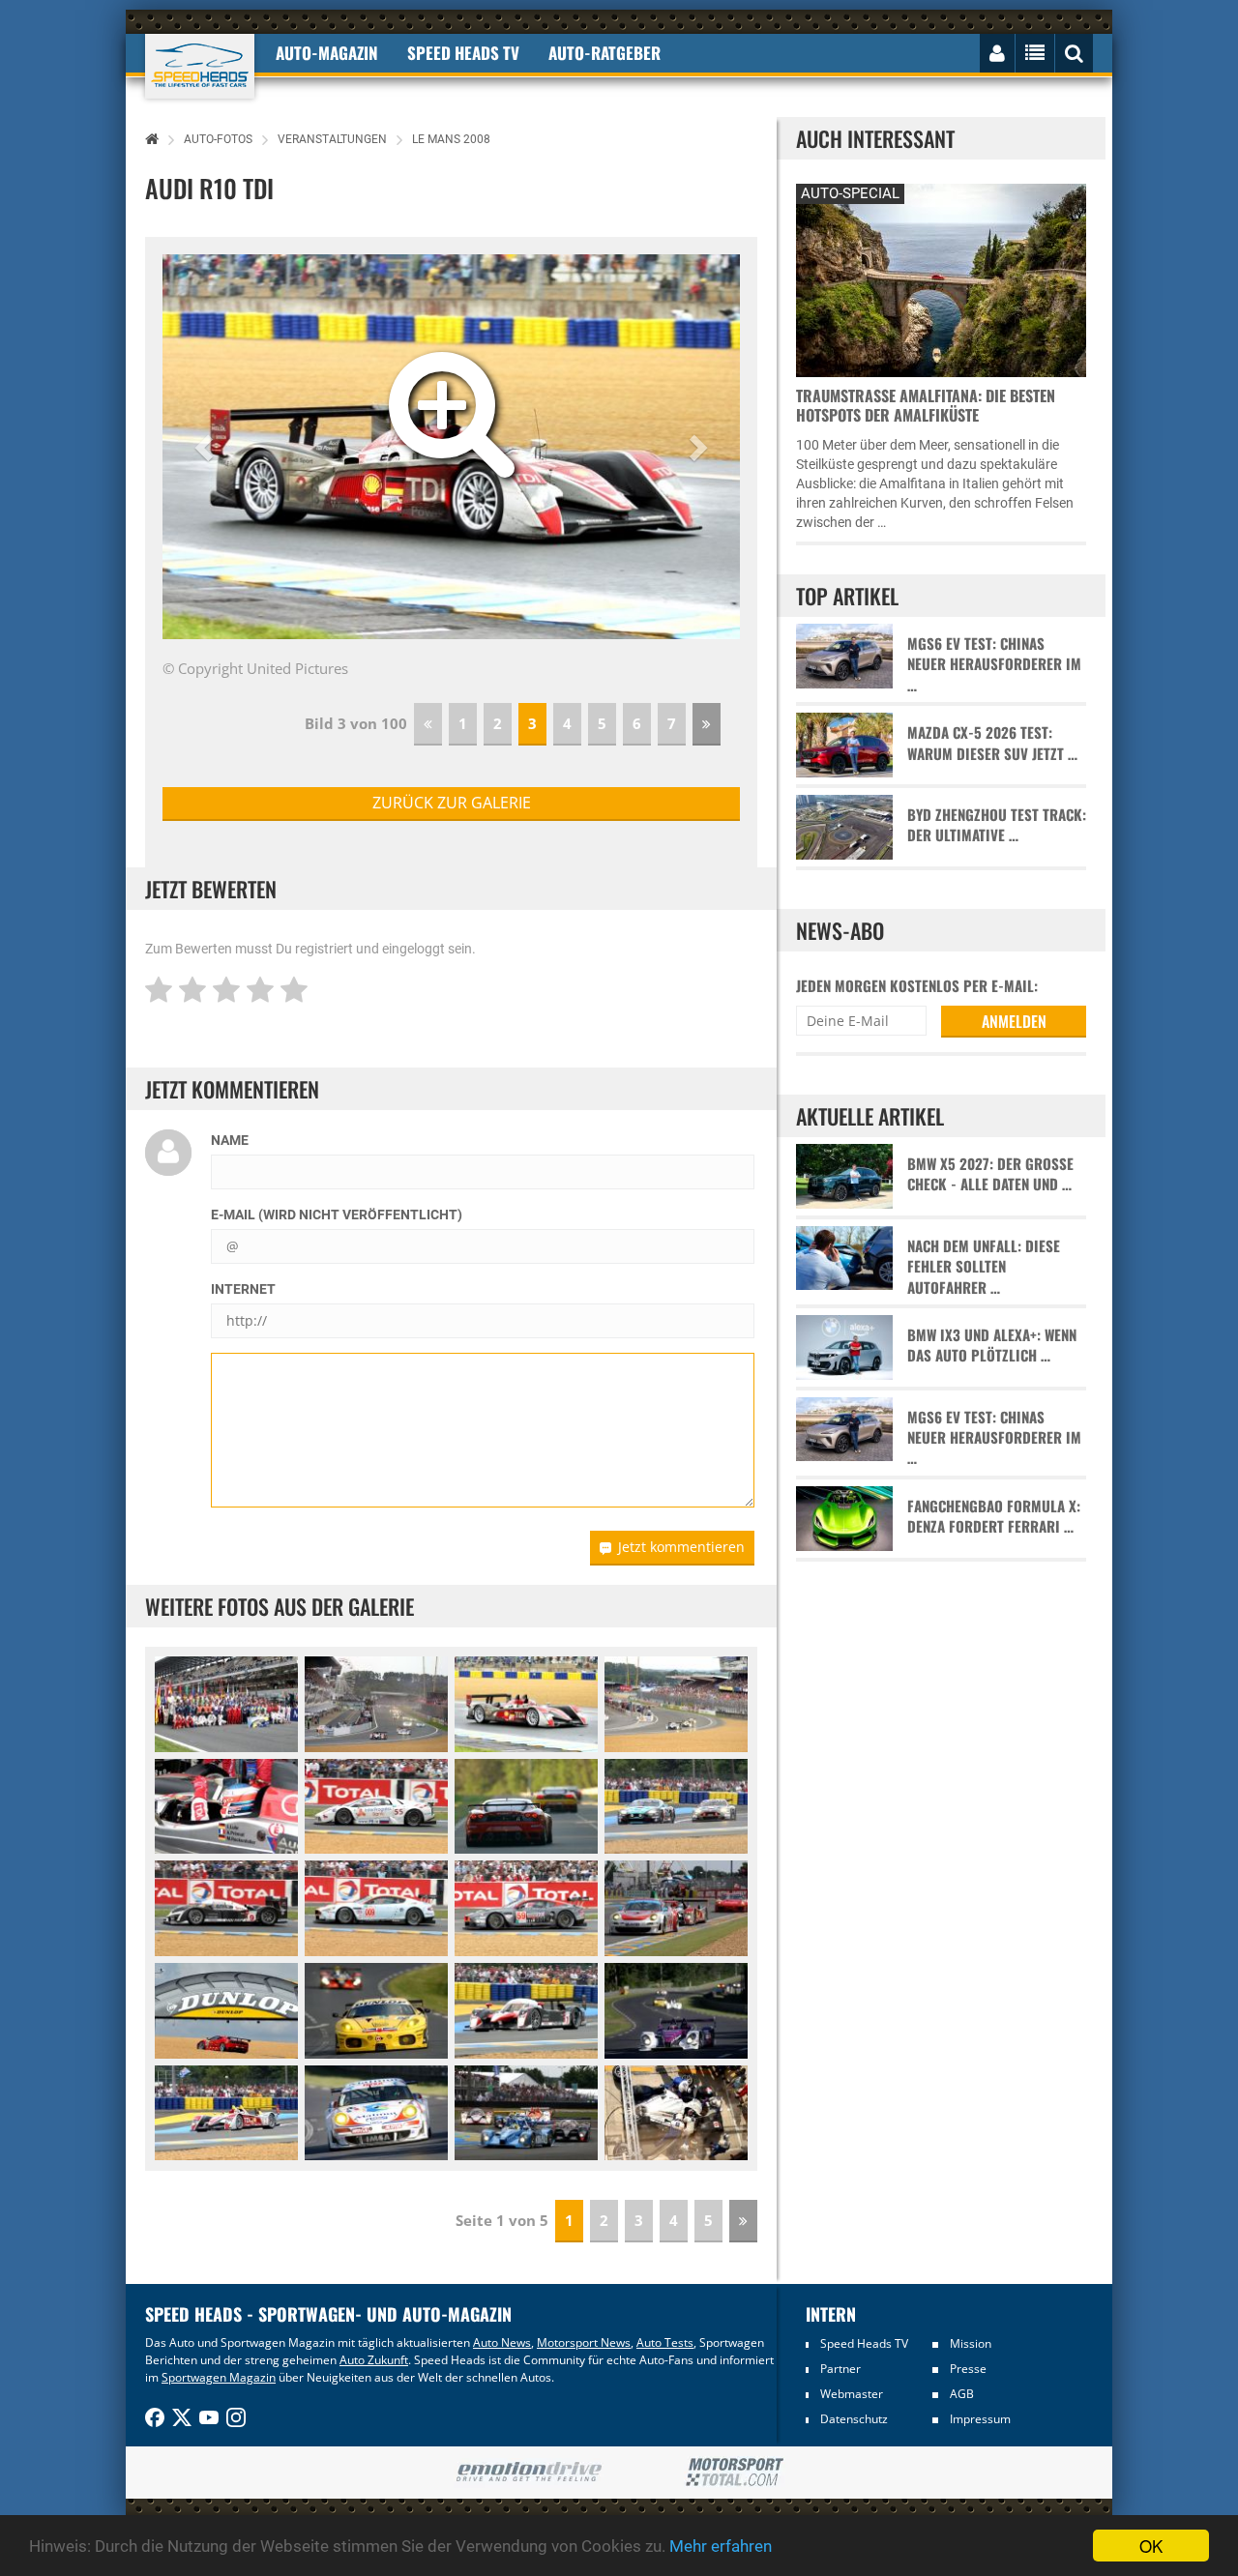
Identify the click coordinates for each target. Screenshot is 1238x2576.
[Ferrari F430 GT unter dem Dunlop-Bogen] (226, 2011)
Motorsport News (584, 2342)
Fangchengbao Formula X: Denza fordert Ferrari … (994, 1516)
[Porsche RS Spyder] (676, 2011)
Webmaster (852, 2394)
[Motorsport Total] (735, 2473)
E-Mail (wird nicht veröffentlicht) (337, 1215)
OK (1151, 2546)
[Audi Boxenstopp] (226, 1807)
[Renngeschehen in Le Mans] (676, 1908)
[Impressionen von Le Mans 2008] (376, 1704)
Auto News (502, 2342)
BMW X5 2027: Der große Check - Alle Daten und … (990, 1174)
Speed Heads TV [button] (463, 53)
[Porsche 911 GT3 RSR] (376, 2113)
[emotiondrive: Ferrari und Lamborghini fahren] (529, 2473)
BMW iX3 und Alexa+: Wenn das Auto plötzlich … (992, 1345)
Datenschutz (854, 2419)
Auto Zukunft (374, 2360)
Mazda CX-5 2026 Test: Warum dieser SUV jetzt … (992, 743)
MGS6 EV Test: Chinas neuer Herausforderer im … (994, 664)
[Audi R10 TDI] (526, 1704)
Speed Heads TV (864, 2343)
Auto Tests (665, 2342)
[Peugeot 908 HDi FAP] (226, 1908)
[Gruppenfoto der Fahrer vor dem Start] (226, 1704)
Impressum (980, 2419)
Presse (968, 2369)
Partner (840, 2369)
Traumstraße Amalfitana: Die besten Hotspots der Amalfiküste (926, 405)
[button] (206, 447)
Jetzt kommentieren (681, 1547)
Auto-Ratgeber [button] (604, 53)
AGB (962, 2394)
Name (230, 1140)
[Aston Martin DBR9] (376, 1908)
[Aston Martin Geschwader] (676, 1807)
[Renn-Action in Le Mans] (526, 2113)
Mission (971, 2343)
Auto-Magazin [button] (327, 53)
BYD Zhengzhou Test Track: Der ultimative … (997, 825)
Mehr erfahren (721, 2546)
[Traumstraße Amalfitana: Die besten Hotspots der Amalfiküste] (941, 278)
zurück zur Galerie (452, 803)
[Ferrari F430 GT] (526, 1807)
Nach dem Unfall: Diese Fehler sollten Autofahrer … (984, 1267)
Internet (243, 1289)
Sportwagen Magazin (219, 2377)
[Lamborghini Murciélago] (376, 1807)
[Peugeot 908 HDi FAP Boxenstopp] (676, 2113)
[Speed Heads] (200, 66)
